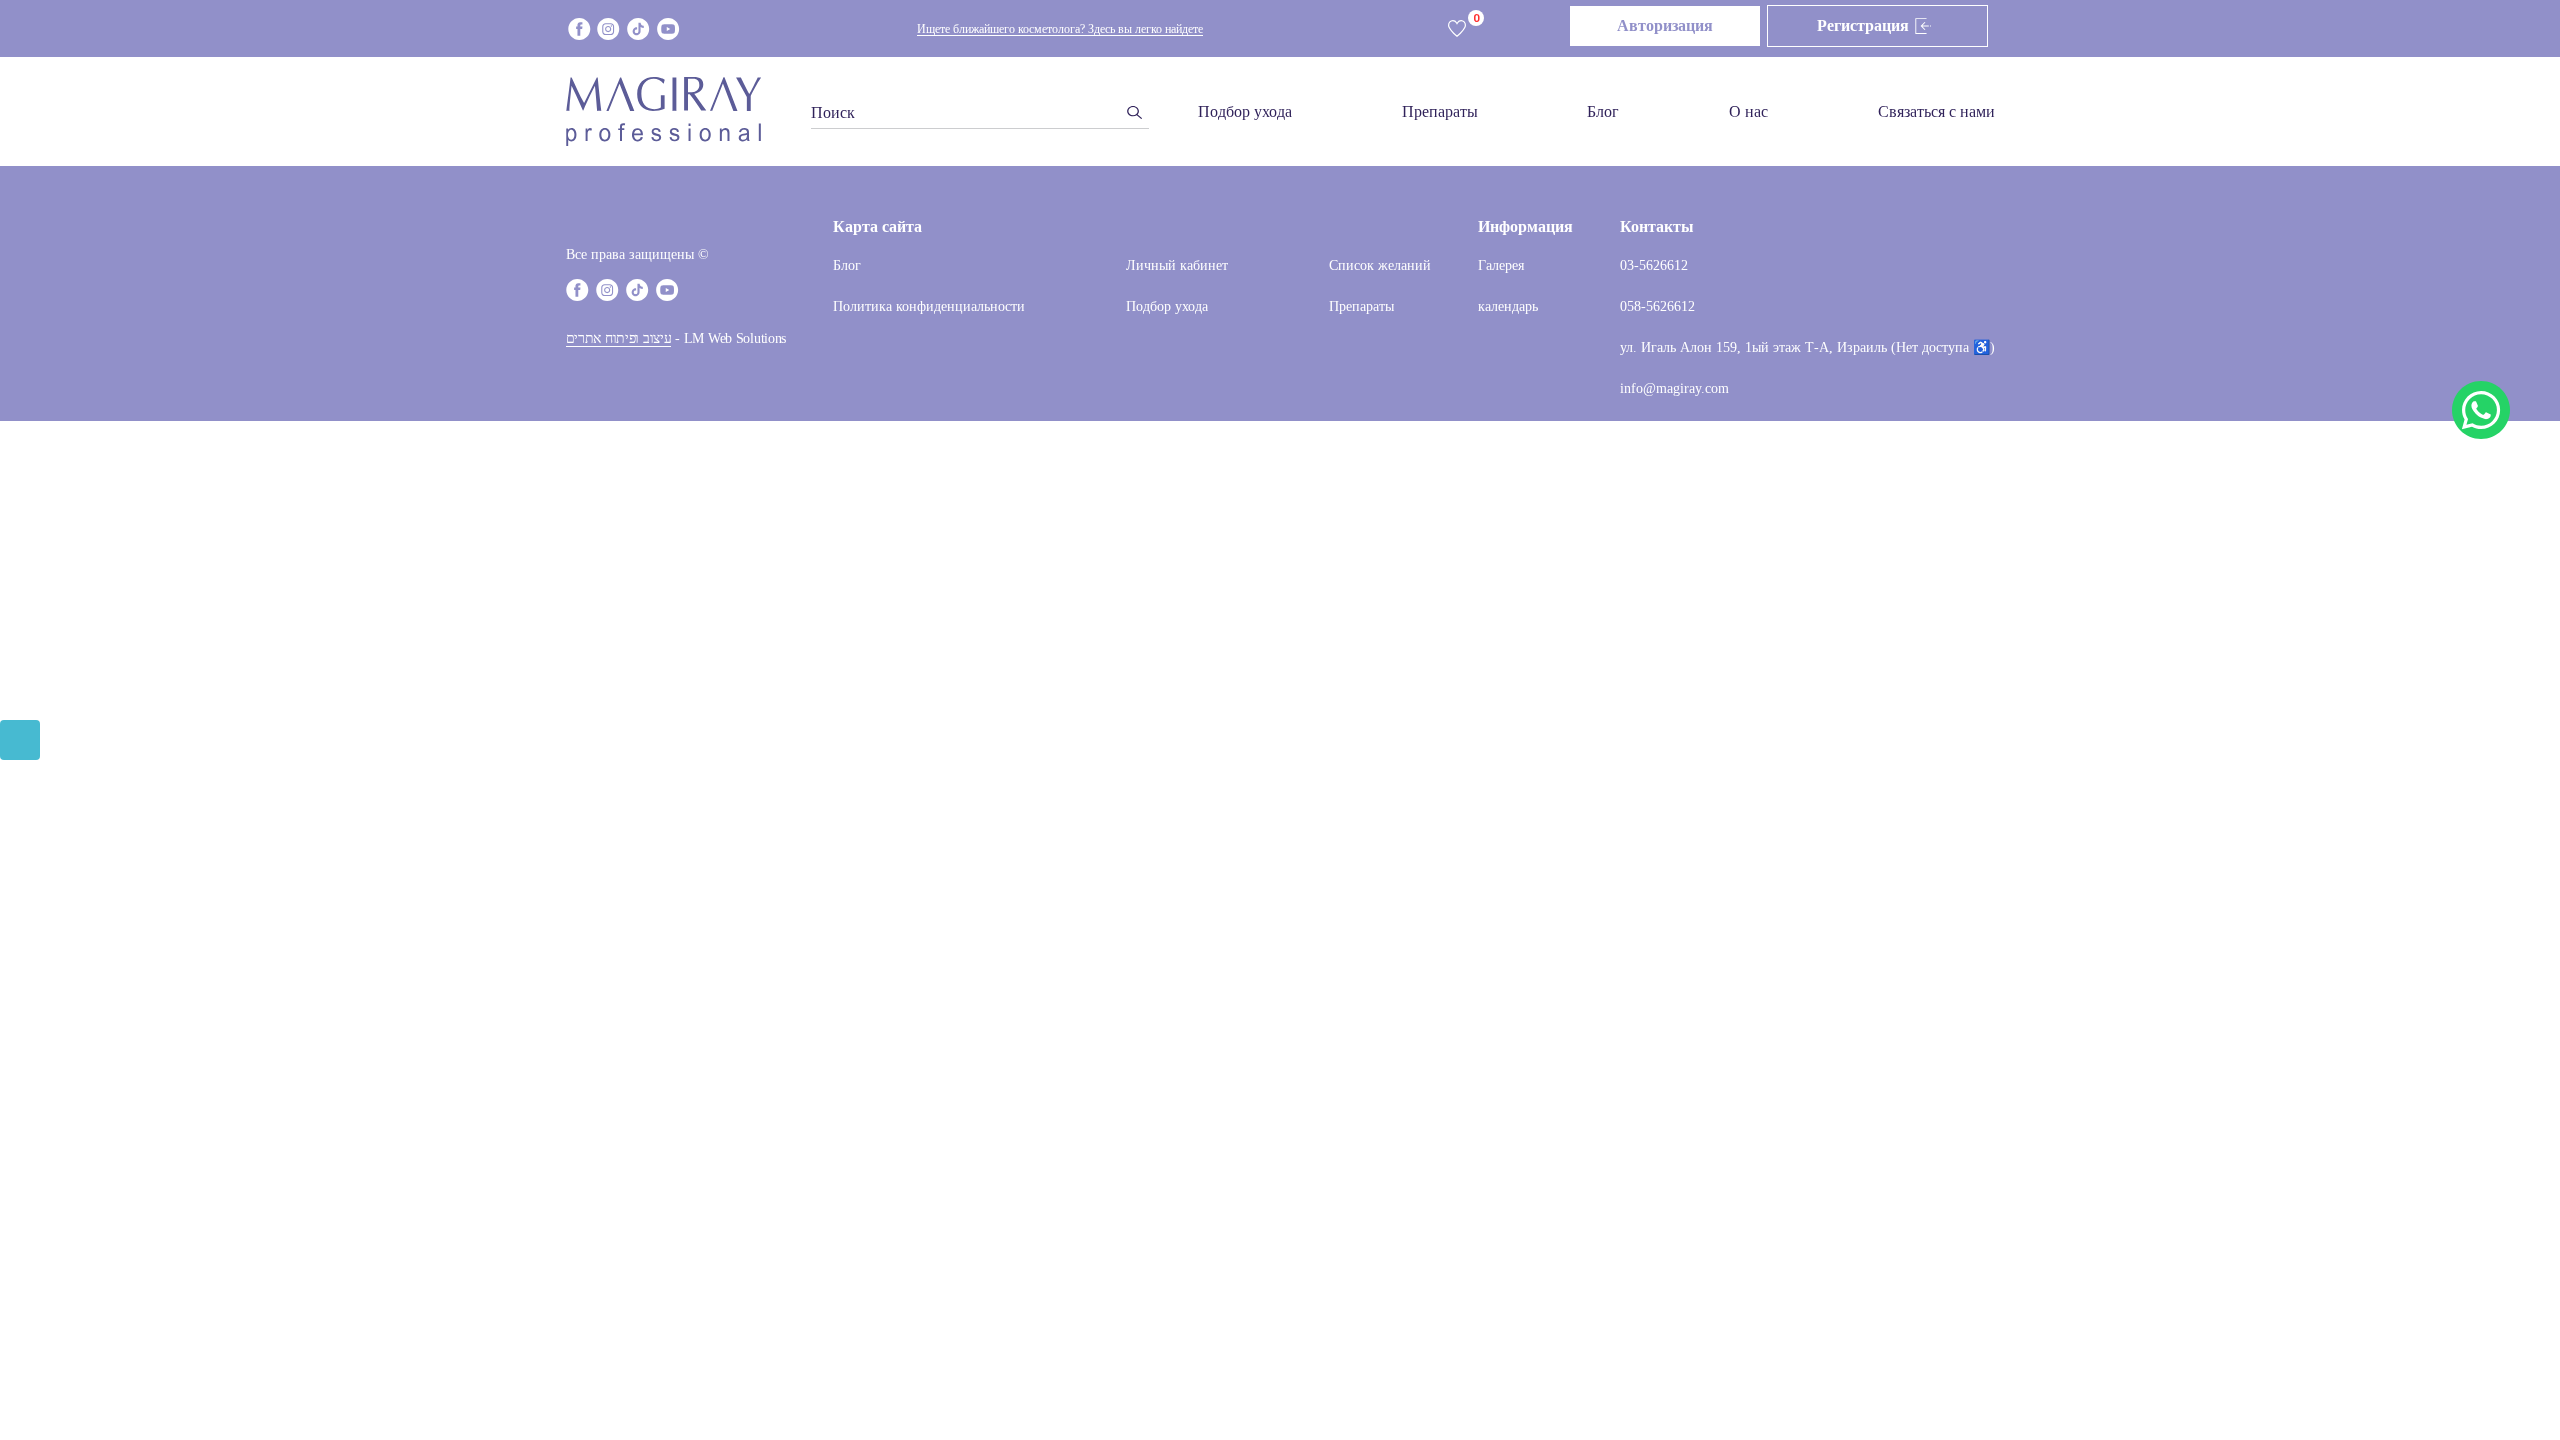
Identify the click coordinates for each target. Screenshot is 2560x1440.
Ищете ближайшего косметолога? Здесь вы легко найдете (1060, 29)
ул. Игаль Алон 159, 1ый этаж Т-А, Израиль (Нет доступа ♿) (1807, 347)
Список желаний (1380, 265)
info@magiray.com (1674, 388)
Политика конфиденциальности (929, 306)
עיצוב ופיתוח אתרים (619, 338)
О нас (1748, 111)
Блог (1603, 111)
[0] (1457, 29)
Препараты (1440, 111)
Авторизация (1665, 25)
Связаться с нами (1936, 111)
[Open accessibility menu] (20, 740)
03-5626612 (1654, 265)
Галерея (1501, 265)
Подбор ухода (1245, 111)
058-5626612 (1657, 306)
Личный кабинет (1177, 265)
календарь (1508, 306)
